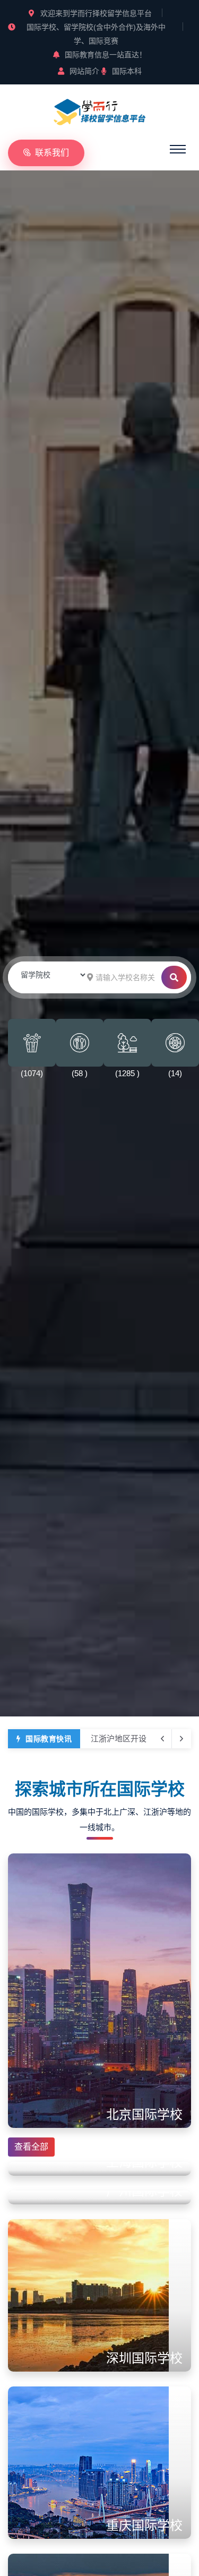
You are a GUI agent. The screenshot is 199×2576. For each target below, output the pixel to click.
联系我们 (52, 153)
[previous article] (181, 1739)
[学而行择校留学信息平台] (100, 110)
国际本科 (127, 71)
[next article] (162, 1739)
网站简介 (84, 71)
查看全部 (31, 2147)
